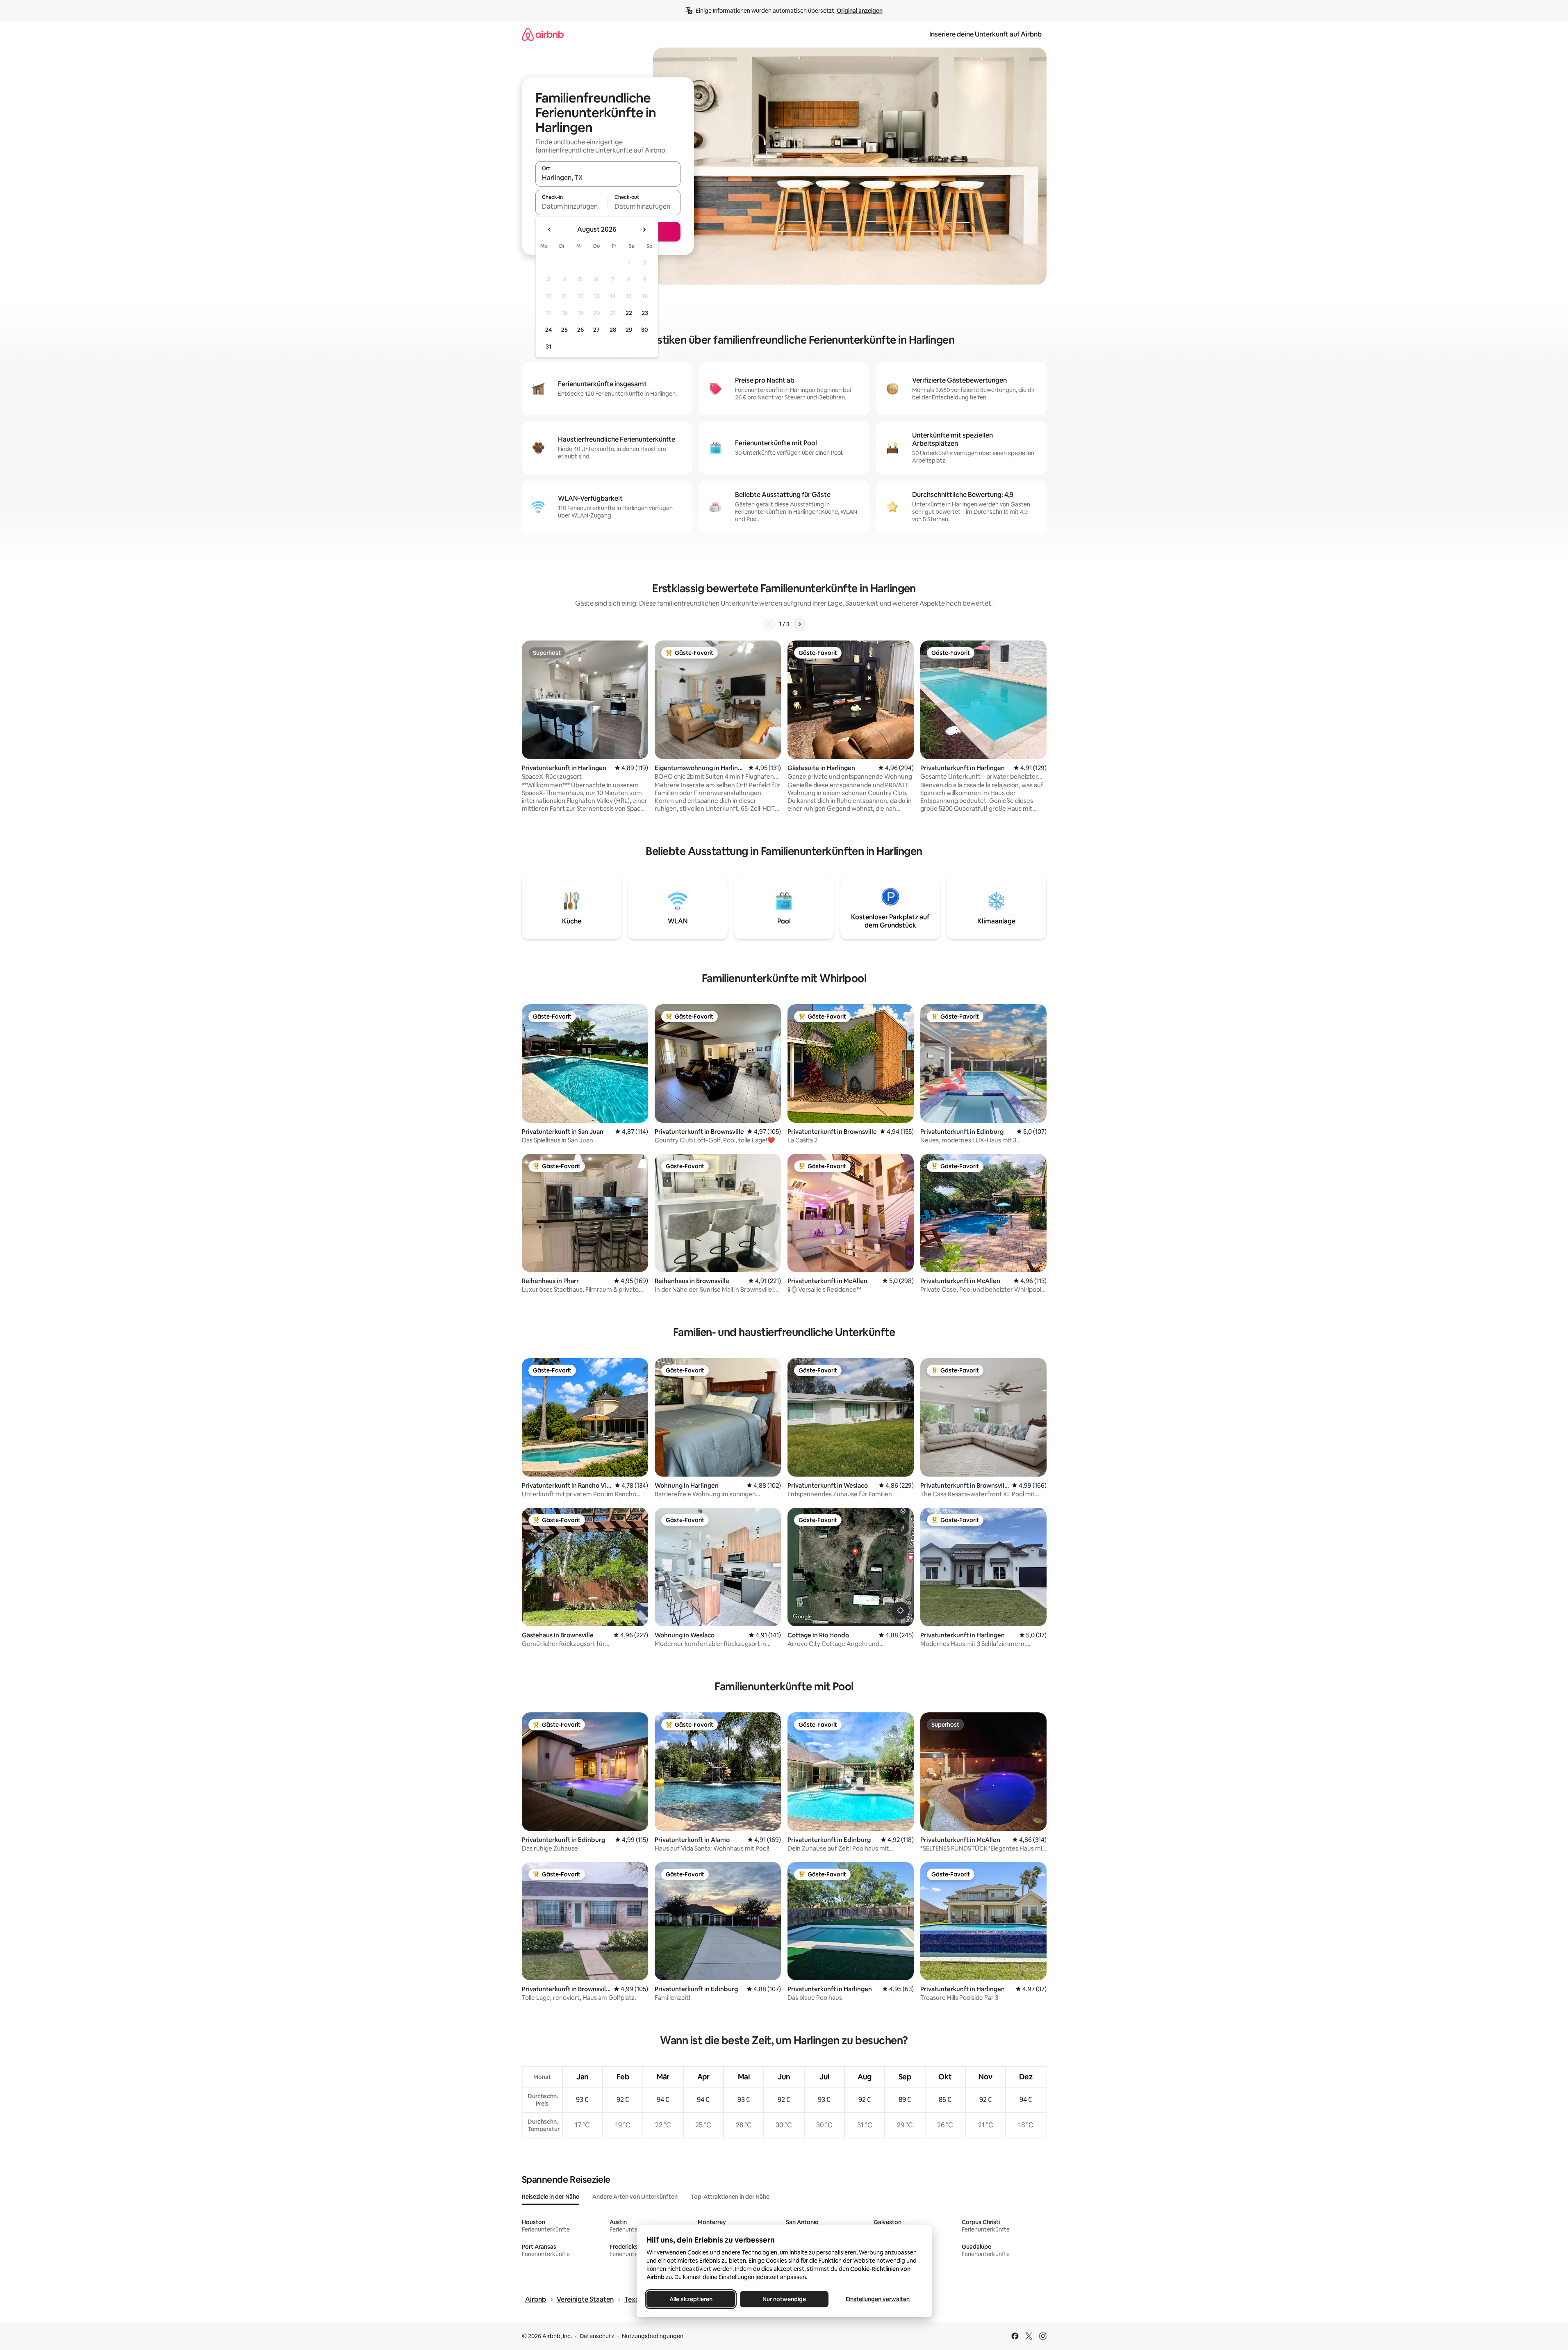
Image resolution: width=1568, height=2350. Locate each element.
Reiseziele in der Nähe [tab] (551, 2197)
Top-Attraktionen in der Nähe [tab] (730, 2197)
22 (629, 313)
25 (564, 330)
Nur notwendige (784, 2299)
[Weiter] (799, 624)
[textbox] (572, 206)
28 (613, 330)
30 (645, 330)
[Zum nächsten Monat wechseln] (644, 230)
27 (596, 330)
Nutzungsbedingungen (653, 2336)
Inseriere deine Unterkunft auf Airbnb (985, 34)
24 (548, 330)
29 (629, 330)
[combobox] (608, 178)
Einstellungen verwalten (878, 2299)
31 (548, 346)
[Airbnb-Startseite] (543, 34)
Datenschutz (597, 2336)
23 (645, 313)
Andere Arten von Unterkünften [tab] (635, 2197)
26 (580, 330)
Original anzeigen (860, 11)
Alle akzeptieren (691, 2299)
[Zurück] (769, 624)
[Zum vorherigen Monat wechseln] (550, 230)
